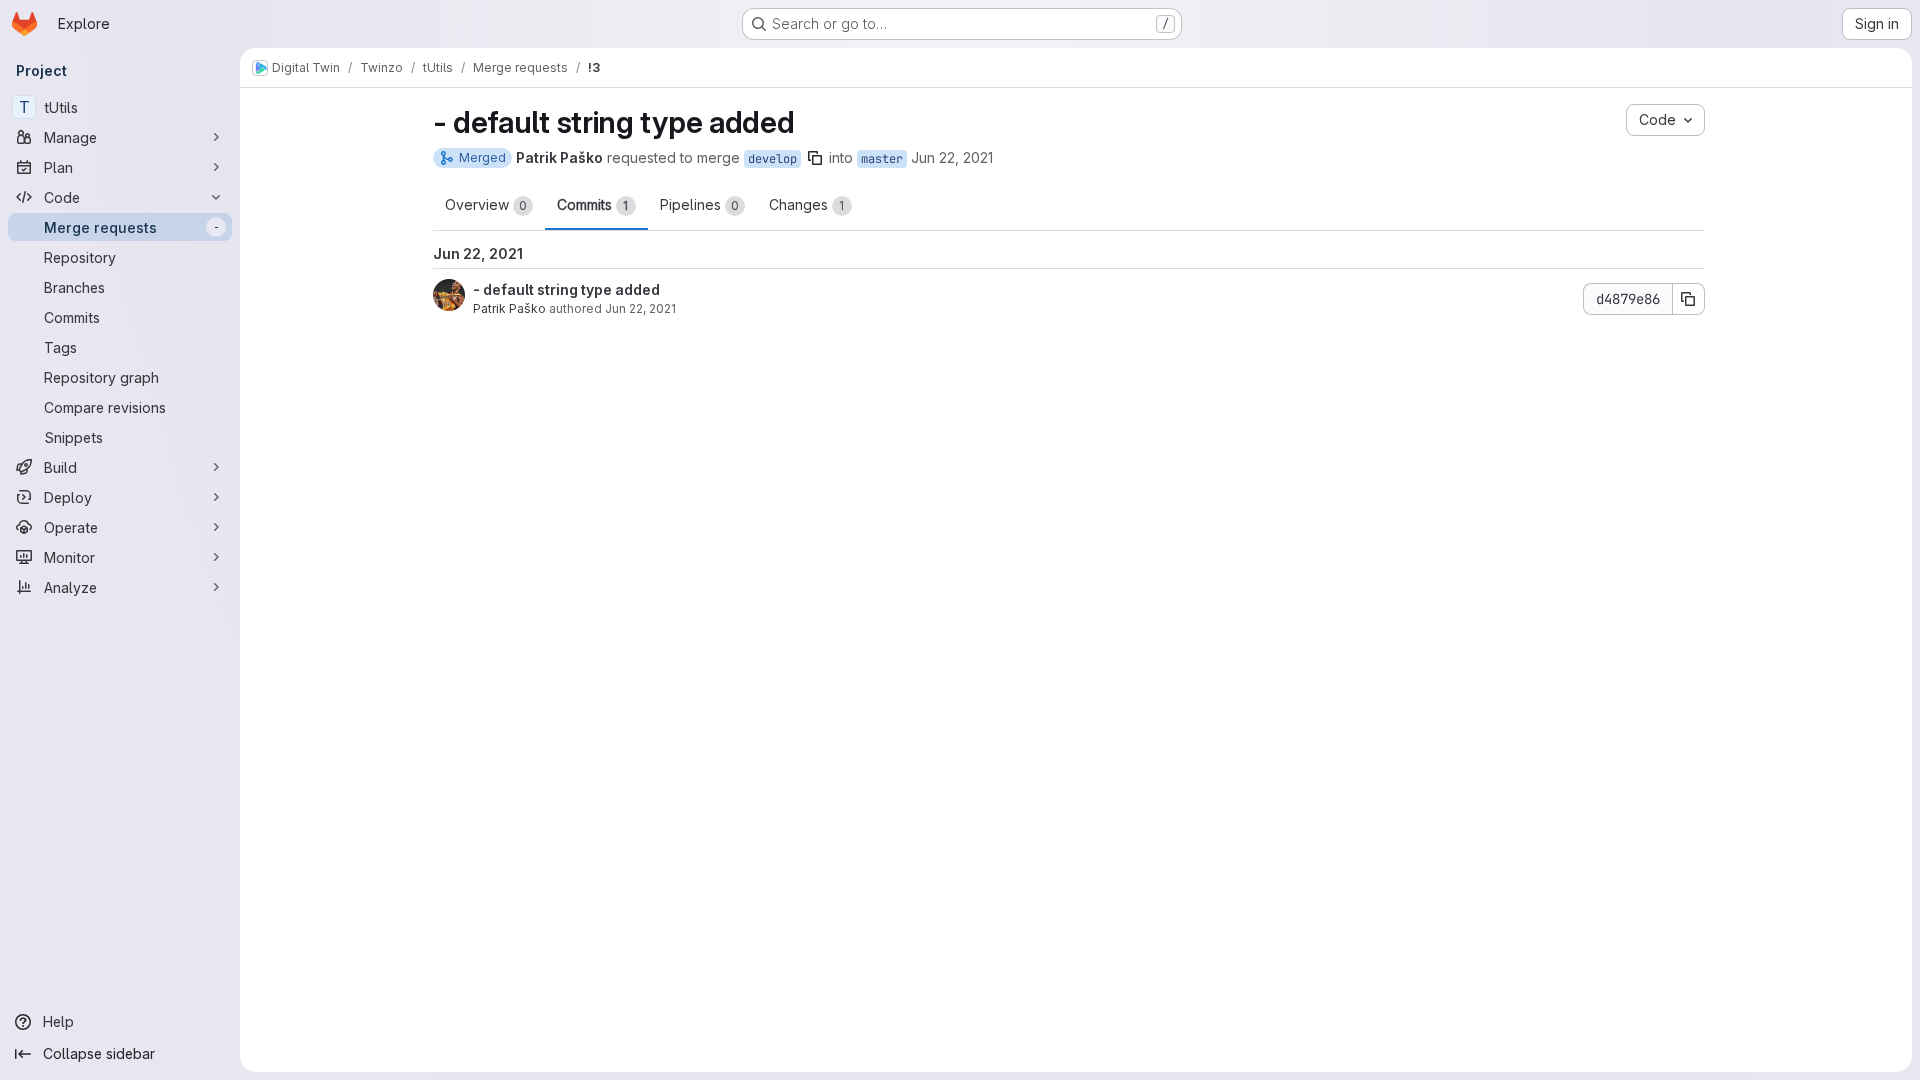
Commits (593, 204)
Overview (486, 204)
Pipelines (699, 204)
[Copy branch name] (815, 158)
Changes (807, 204)
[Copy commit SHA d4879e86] (1689, 299)
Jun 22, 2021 (952, 157)
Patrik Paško (509, 308)
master (882, 159)
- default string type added (566, 289)
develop (772, 159)
